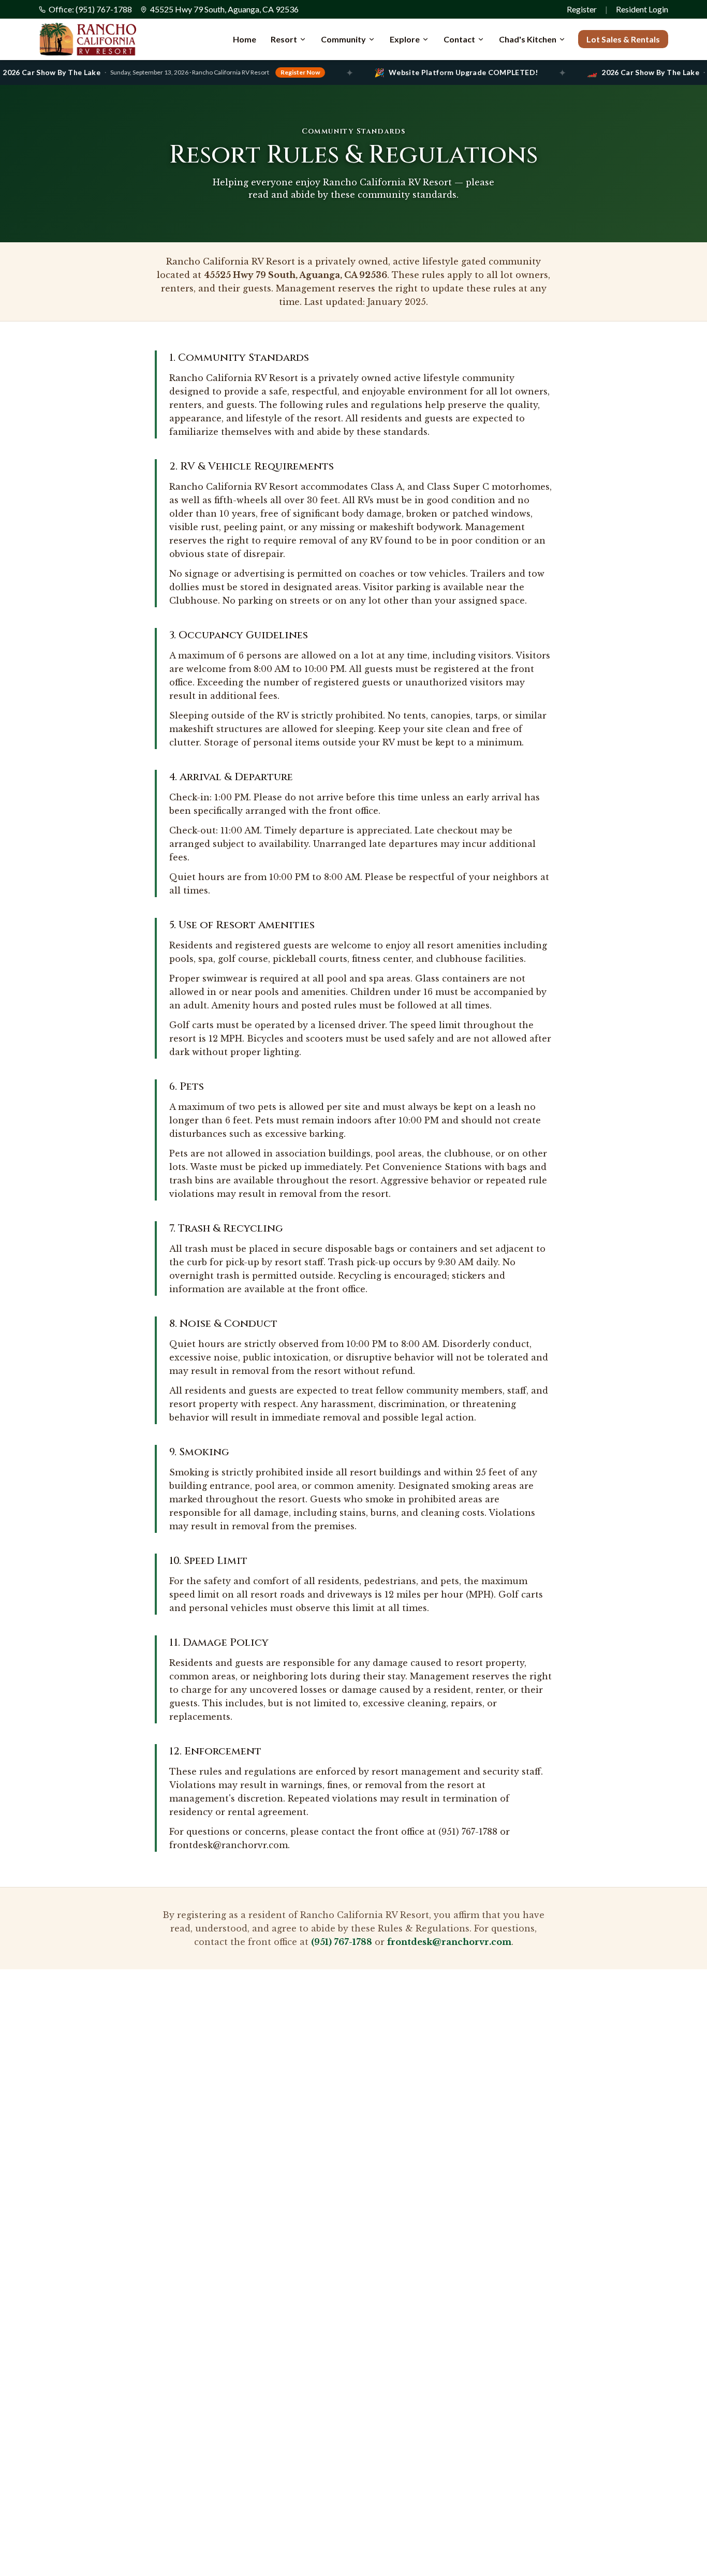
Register (582, 9)
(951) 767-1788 (342, 1942)
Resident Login (642, 9)
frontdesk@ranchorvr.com (449, 1942)
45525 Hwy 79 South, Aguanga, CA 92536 (224, 9)
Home (245, 39)
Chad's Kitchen (528, 39)
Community (343, 39)
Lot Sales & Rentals (623, 39)
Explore (405, 39)
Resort (284, 39)
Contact (459, 39)
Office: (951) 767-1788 (90, 9)
